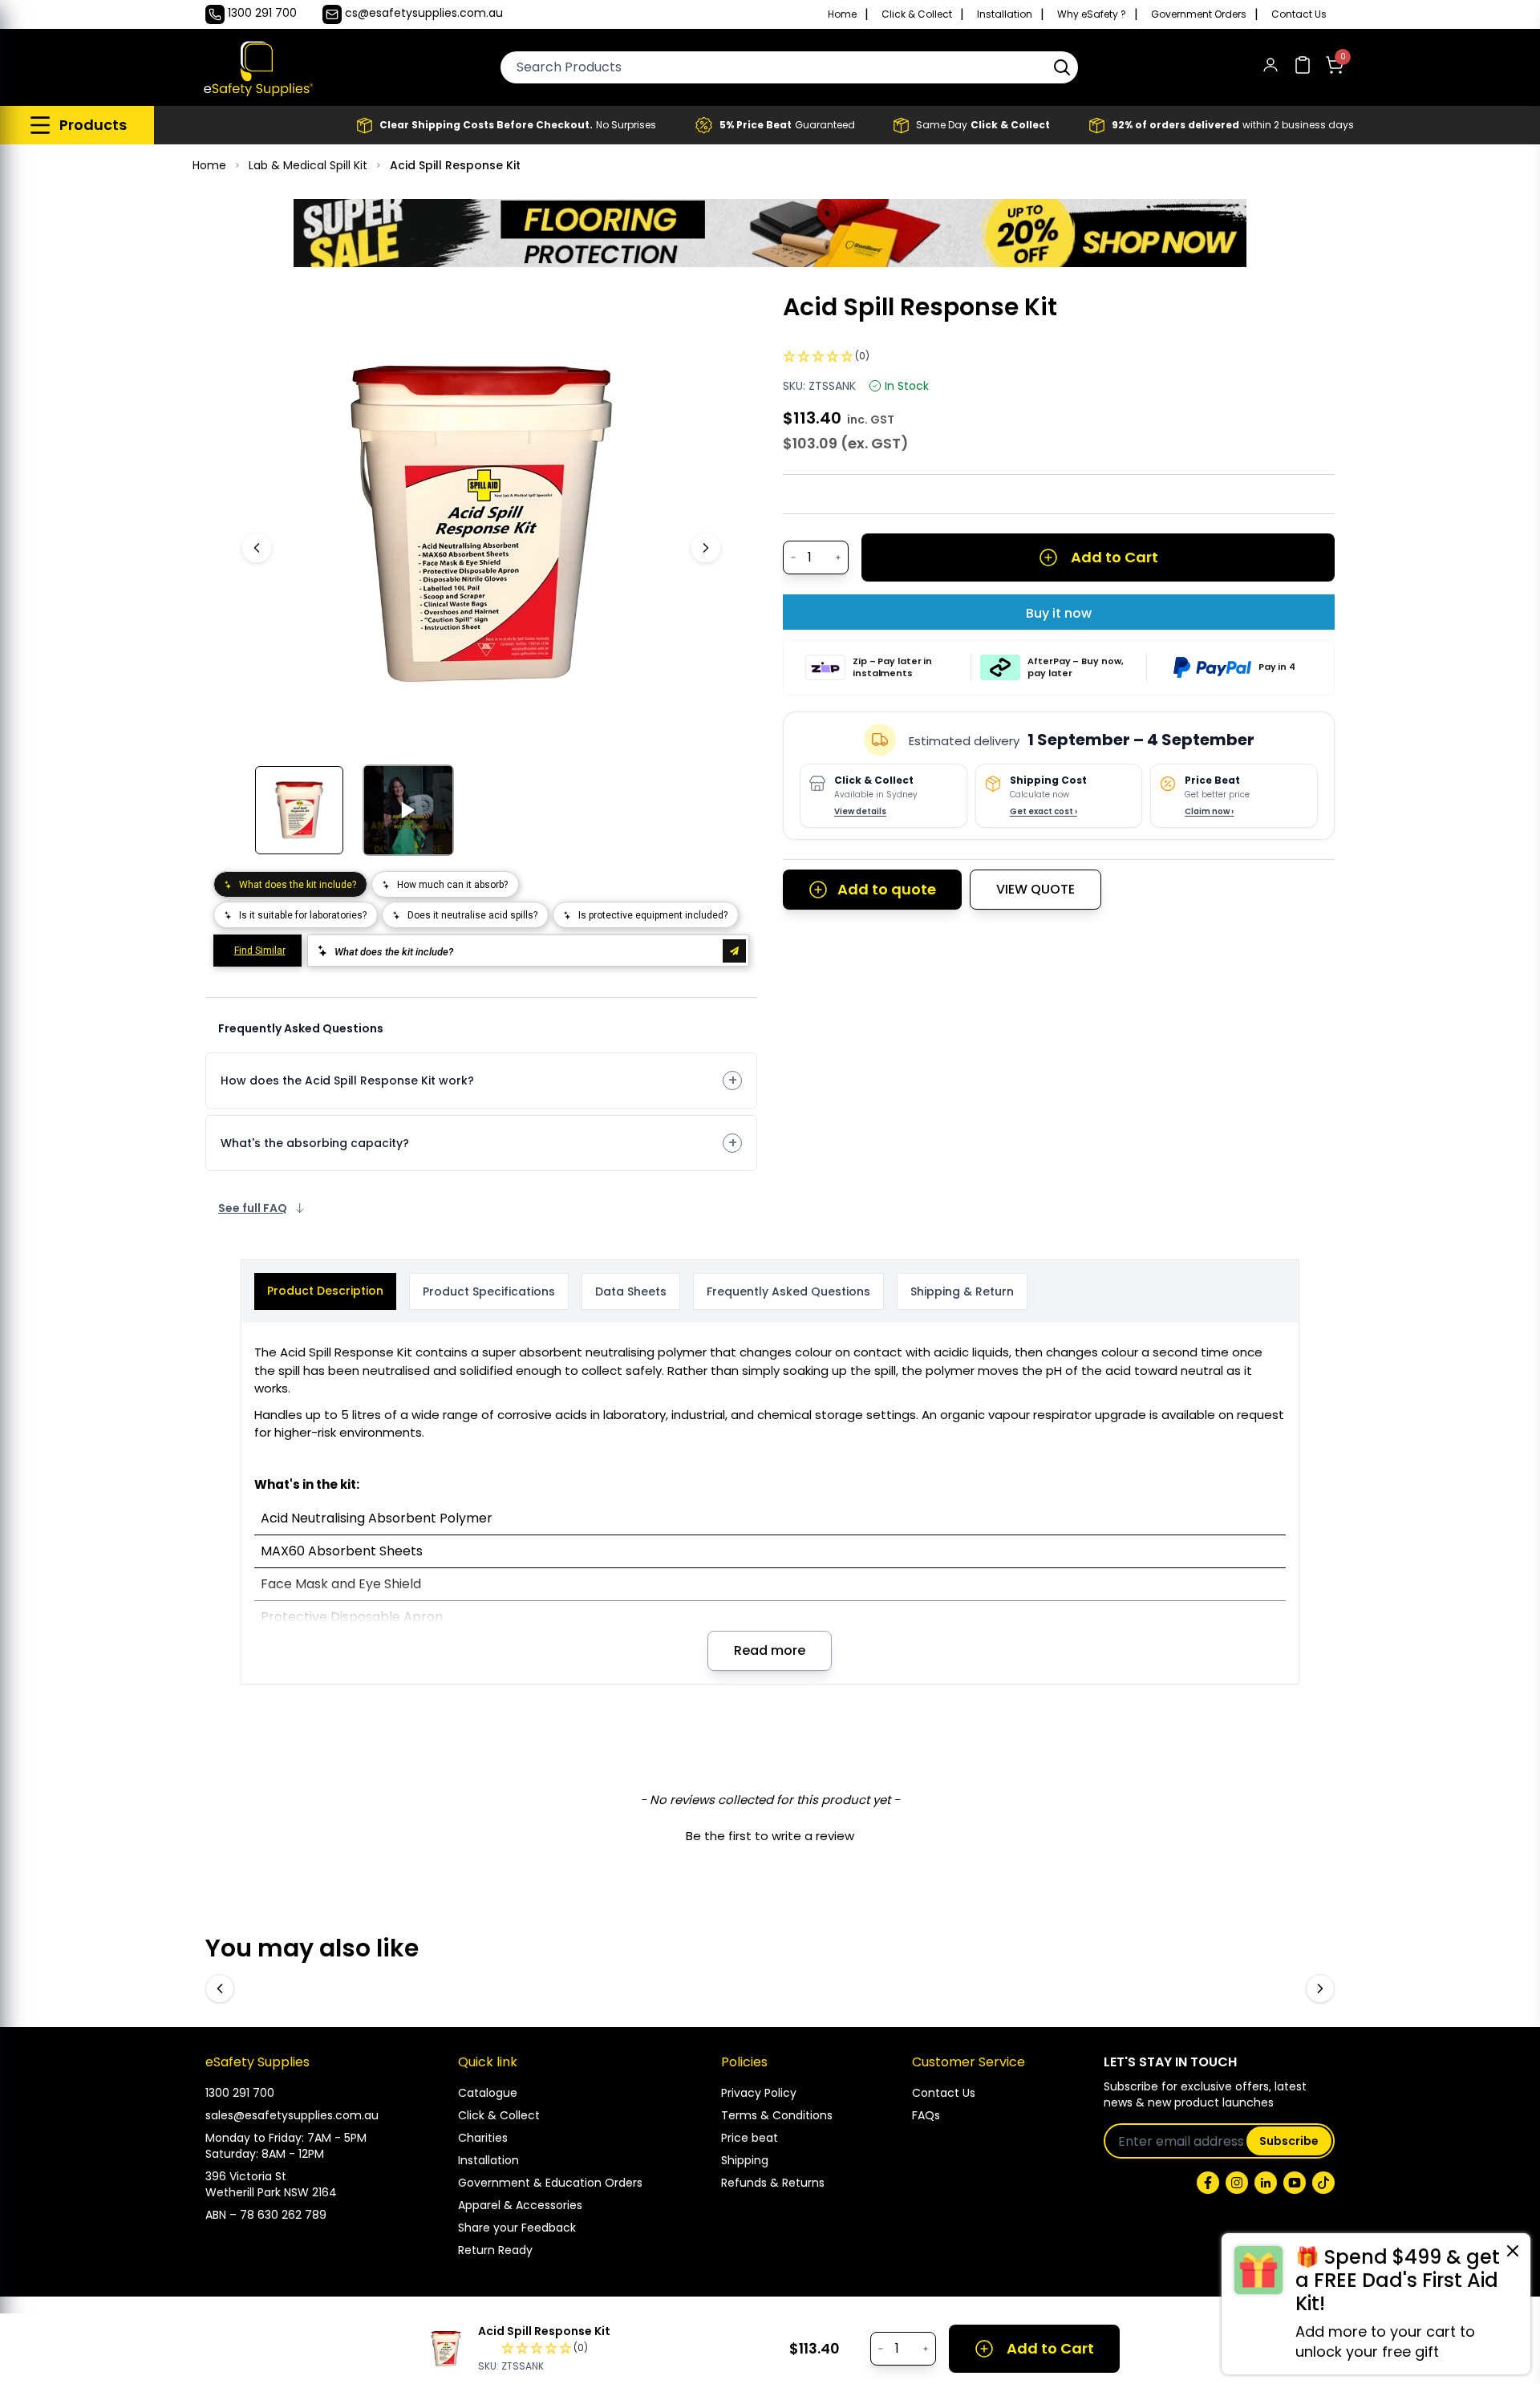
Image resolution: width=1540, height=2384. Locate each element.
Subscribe (1289, 2141)
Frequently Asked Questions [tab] (788, 1291)
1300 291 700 (240, 2093)
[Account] (1270, 68)
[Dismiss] (1513, 2251)
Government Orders (1199, 14)
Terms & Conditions (777, 2115)
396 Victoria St (246, 2176)
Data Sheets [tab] (631, 1291)
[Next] (706, 548)
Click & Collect (917, 14)
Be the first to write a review (770, 1836)
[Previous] (257, 548)
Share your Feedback (517, 2228)
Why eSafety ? (1092, 14)
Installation (1005, 14)
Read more (770, 1650)
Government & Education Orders (550, 2183)
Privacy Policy (759, 2093)
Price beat (750, 2138)
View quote (1035, 889)
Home (842, 14)
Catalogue (488, 2093)
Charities (483, 2138)
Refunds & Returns (773, 2183)
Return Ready (495, 2250)
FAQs (926, 2115)
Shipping (745, 2160)
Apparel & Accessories (520, 2205)
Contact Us (1299, 14)
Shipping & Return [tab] (962, 1291)
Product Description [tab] (325, 1291)
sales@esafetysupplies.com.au (292, 2115)
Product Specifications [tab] (489, 1291)
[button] (1062, 67)
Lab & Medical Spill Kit (308, 165)
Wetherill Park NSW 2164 (271, 2192)
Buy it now (1059, 613)
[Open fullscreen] (688, 317)
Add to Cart (1114, 557)
